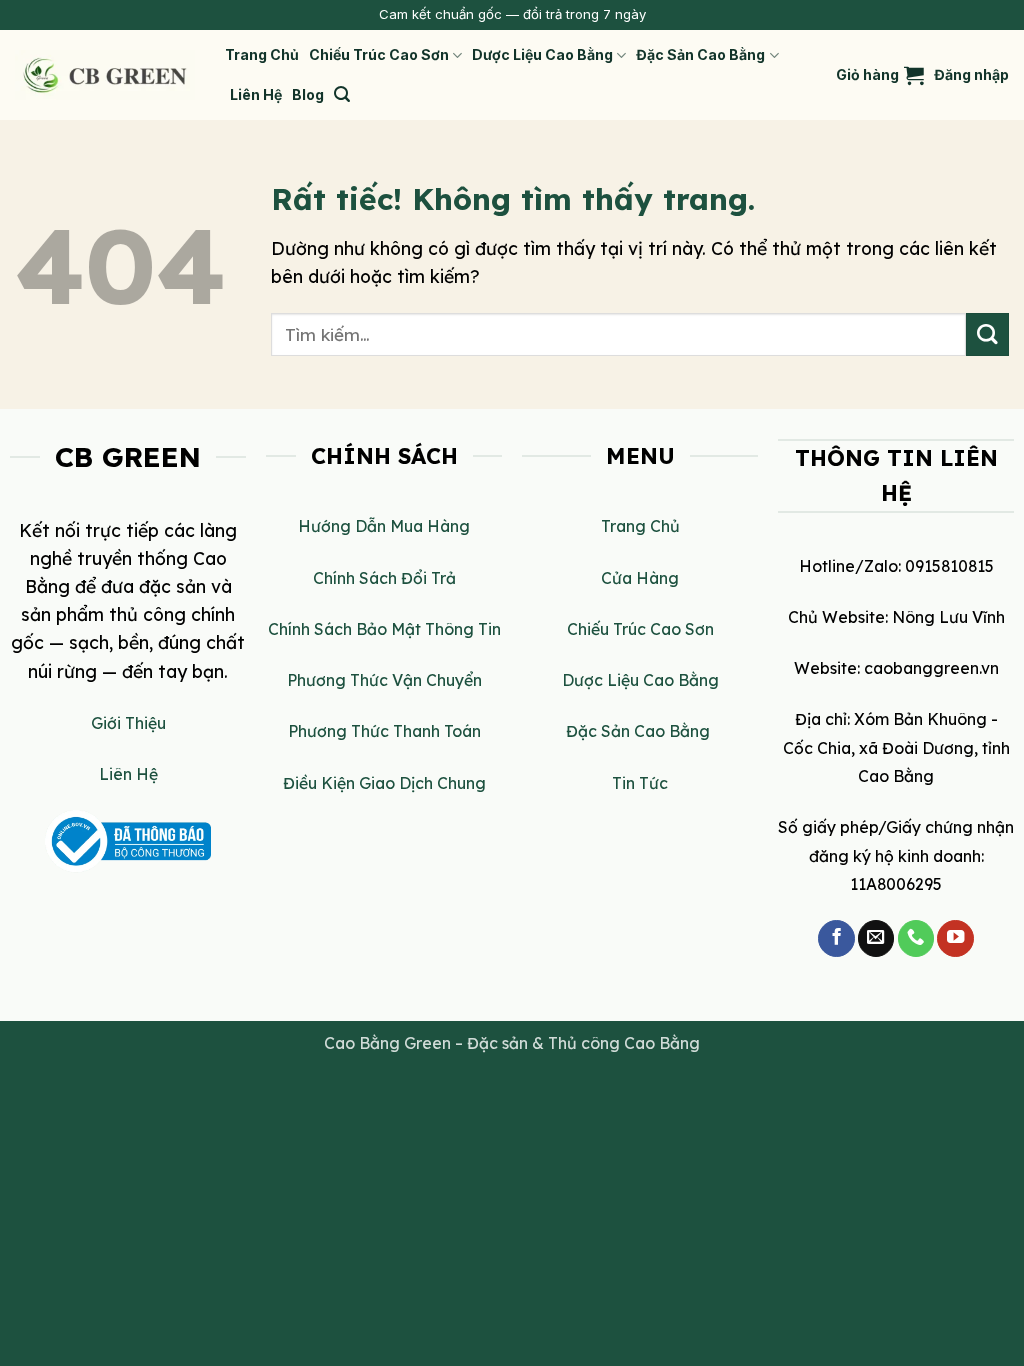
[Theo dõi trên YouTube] (955, 938)
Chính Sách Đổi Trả (384, 578)
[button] (342, 94)
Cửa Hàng (640, 578)
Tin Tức (640, 783)
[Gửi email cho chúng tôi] (876, 938)
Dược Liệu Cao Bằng (542, 54)
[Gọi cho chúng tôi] (916, 938)
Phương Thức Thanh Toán (384, 731)
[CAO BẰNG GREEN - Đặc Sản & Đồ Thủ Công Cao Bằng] (105, 75)
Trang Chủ (262, 54)
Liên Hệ (256, 94)
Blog (308, 94)
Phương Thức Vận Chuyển (384, 680)
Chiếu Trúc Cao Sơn (379, 54)
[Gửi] (987, 334)
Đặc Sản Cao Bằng (700, 54)
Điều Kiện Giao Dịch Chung (384, 783)
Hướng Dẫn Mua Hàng (384, 526)
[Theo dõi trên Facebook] (836, 938)
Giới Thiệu (128, 723)
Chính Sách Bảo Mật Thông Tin (384, 629)
